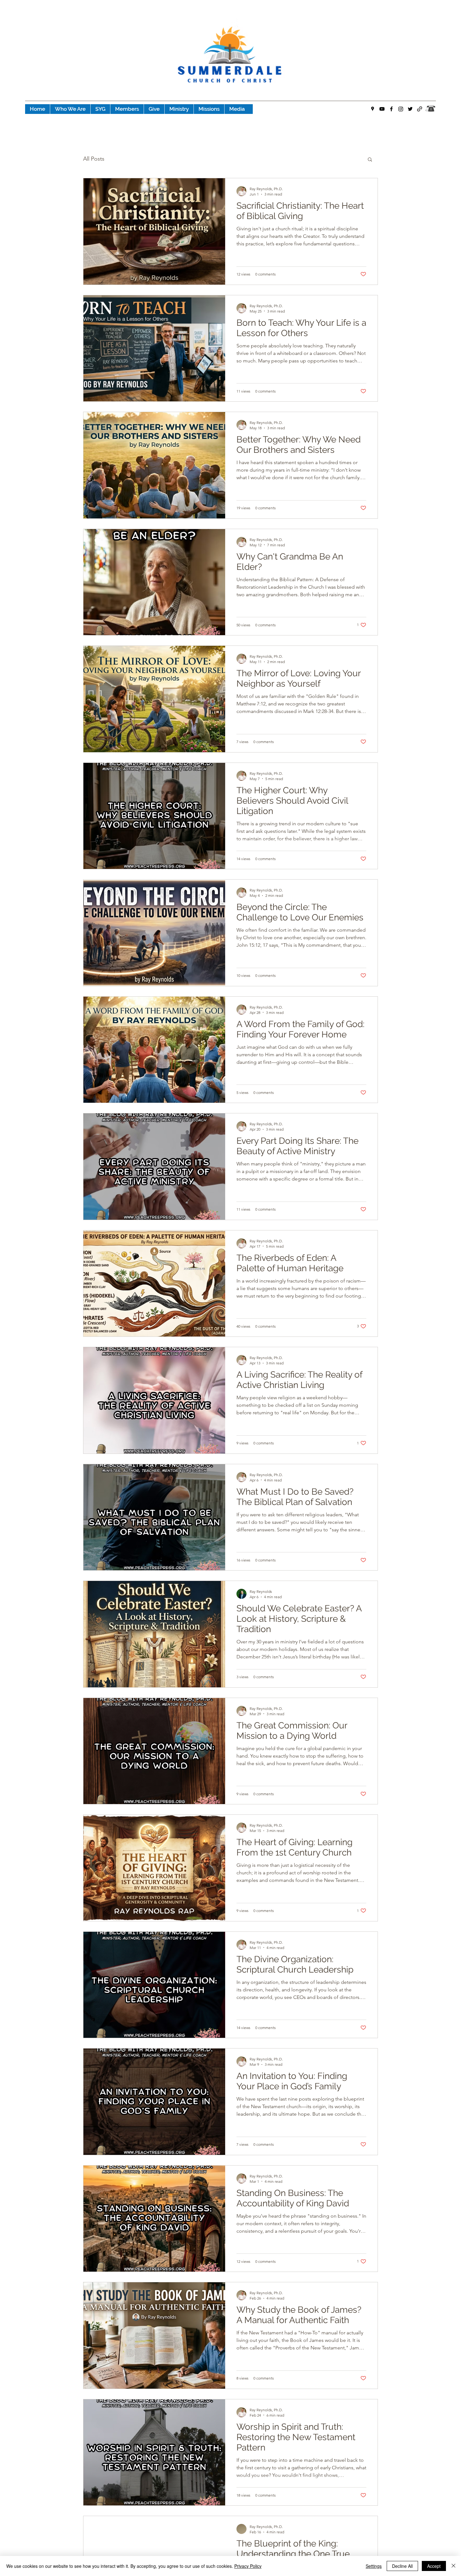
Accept (434, 2566)
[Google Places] (373, 109)
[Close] (453, 2566)
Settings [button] (374, 2566)
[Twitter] (410, 109)
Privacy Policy (248, 2566)
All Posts (94, 159)
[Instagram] (401, 109)
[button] (370, 160)
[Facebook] (391, 109)
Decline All (402, 2566)
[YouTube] (382, 109)
